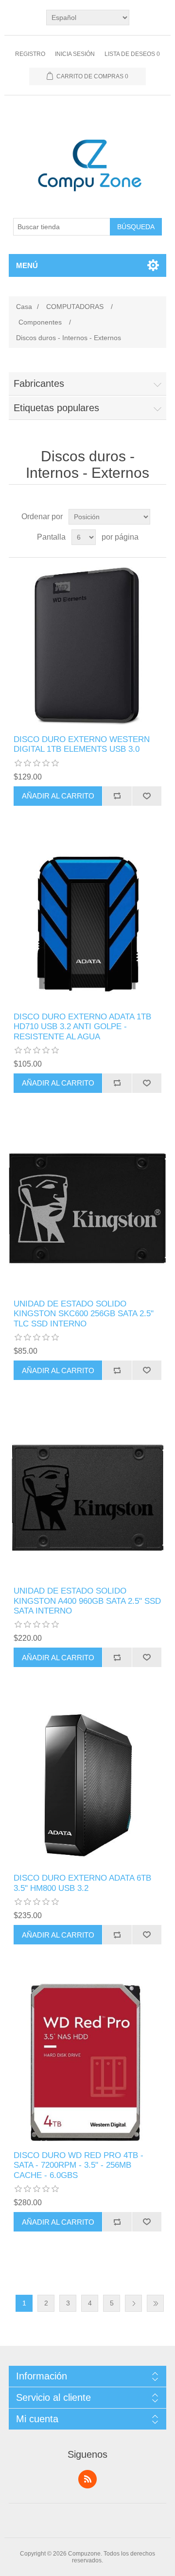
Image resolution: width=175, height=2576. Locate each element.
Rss (87, 2479)
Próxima (133, 2303)
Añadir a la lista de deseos (147, 796)
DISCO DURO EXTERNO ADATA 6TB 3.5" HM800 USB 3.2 (82, 1883)
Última (155, 2303)
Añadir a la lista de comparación (117, 796)
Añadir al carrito (58, 796)
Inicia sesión (75, 54)
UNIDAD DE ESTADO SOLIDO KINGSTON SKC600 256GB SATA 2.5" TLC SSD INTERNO (84, 1314)
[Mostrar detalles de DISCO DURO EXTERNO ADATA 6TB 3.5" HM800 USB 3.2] (87, 1785)
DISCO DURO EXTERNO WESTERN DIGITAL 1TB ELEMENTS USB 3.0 (82, 744)
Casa (24, 307)
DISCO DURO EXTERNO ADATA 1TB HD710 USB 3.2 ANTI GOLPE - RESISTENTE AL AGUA (82, 1027)
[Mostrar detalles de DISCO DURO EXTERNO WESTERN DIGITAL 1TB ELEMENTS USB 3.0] (87, 646)
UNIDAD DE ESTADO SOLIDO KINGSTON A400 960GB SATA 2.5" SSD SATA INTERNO (87, 1601)
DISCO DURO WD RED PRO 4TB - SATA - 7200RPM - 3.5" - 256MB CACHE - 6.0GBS (79, 2165)
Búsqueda (136, 227)
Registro (30, 54)
